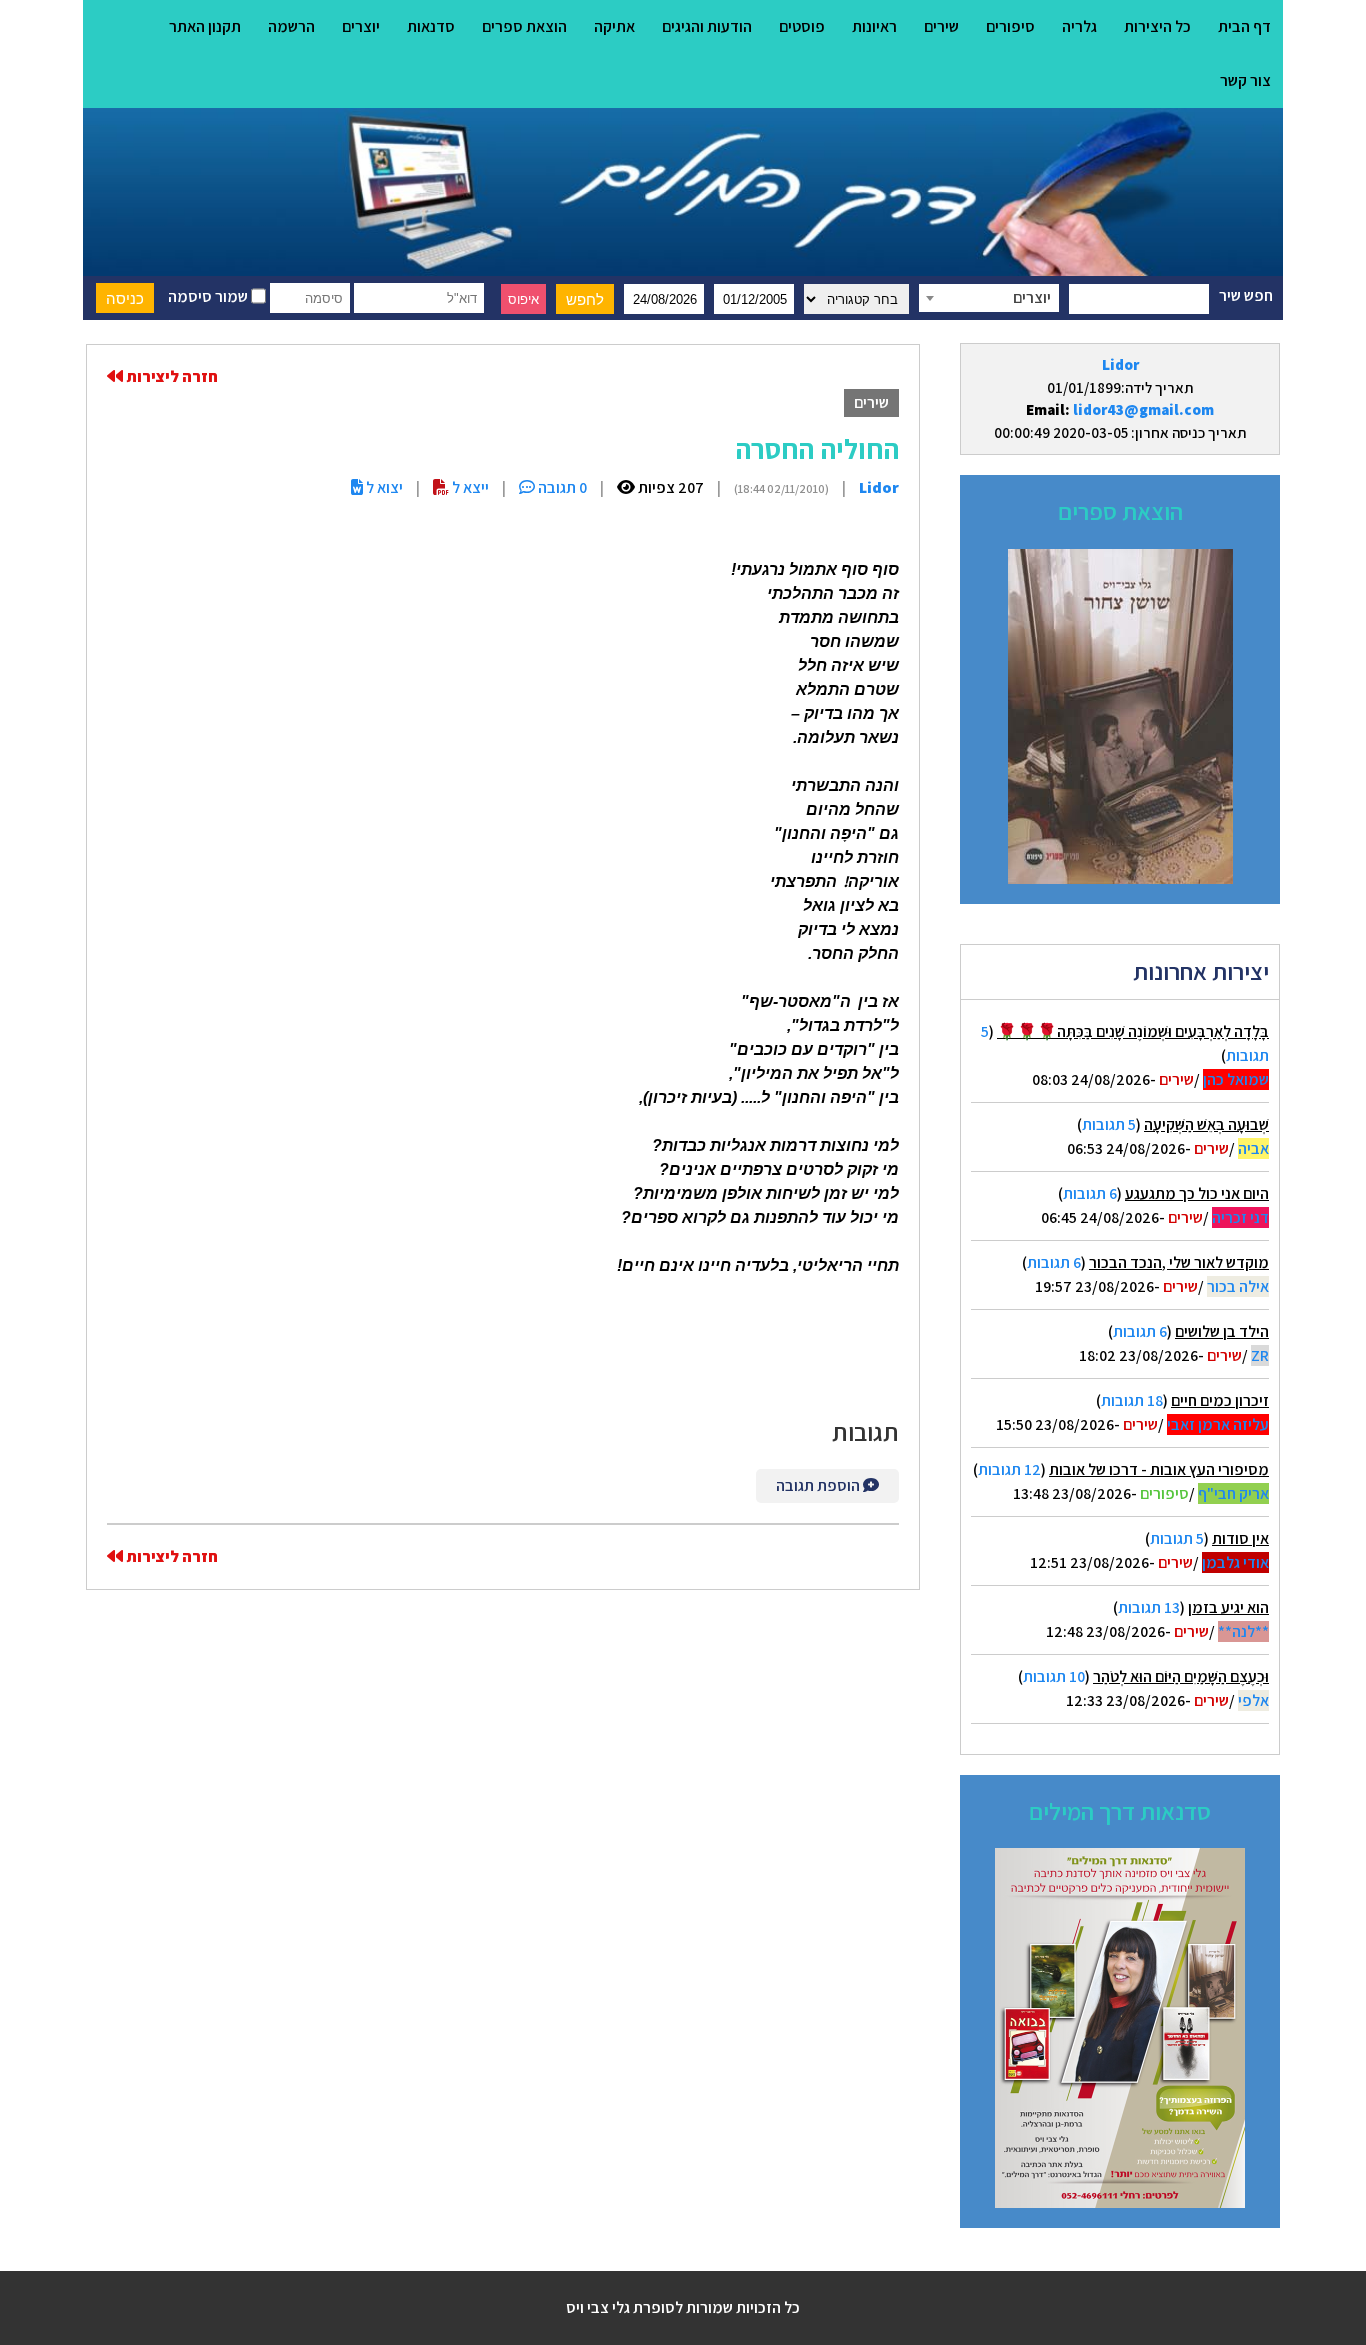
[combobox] (989, 298)
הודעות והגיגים (707, 26)
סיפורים (1010, 26)
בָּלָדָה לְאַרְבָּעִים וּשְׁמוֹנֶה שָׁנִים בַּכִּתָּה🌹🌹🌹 (1133, 1031)
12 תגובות (1009, 1469)
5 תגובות (1109, 1124)
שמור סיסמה (209, 296)
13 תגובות (1149, 1607)
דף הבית (1244, 26)
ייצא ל (469, 487)
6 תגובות (1090, 1193)
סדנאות (431, 26)
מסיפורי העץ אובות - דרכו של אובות (1159, 1469)
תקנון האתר (205, 26)
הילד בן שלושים (1222, 1331)
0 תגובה (561, 487)
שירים (941, 26)
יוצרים (361, 26)
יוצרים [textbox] (1032, 297)
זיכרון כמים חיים (1220, 1400)
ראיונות (874, 26)
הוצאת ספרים (524, 26)
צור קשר (1245, 80)
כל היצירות (1157, 26)
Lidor (1120, 364)
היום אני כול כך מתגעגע (1197, 1193)
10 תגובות (1054, 1676)
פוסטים (802, 26)
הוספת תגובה (819, 1485)
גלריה (1079, 26)
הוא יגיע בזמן (1228, 1607)
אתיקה (614, 26)
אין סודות (1240, 1538)
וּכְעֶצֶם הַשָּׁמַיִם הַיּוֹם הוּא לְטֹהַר (1181, 1676)
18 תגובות (1132, 1400)
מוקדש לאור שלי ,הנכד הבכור (1179, 1262)
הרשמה (291, 26)
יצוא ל (383, 487)
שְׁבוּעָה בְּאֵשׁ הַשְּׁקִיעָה (1206, 1124)
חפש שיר (1246, 295)
